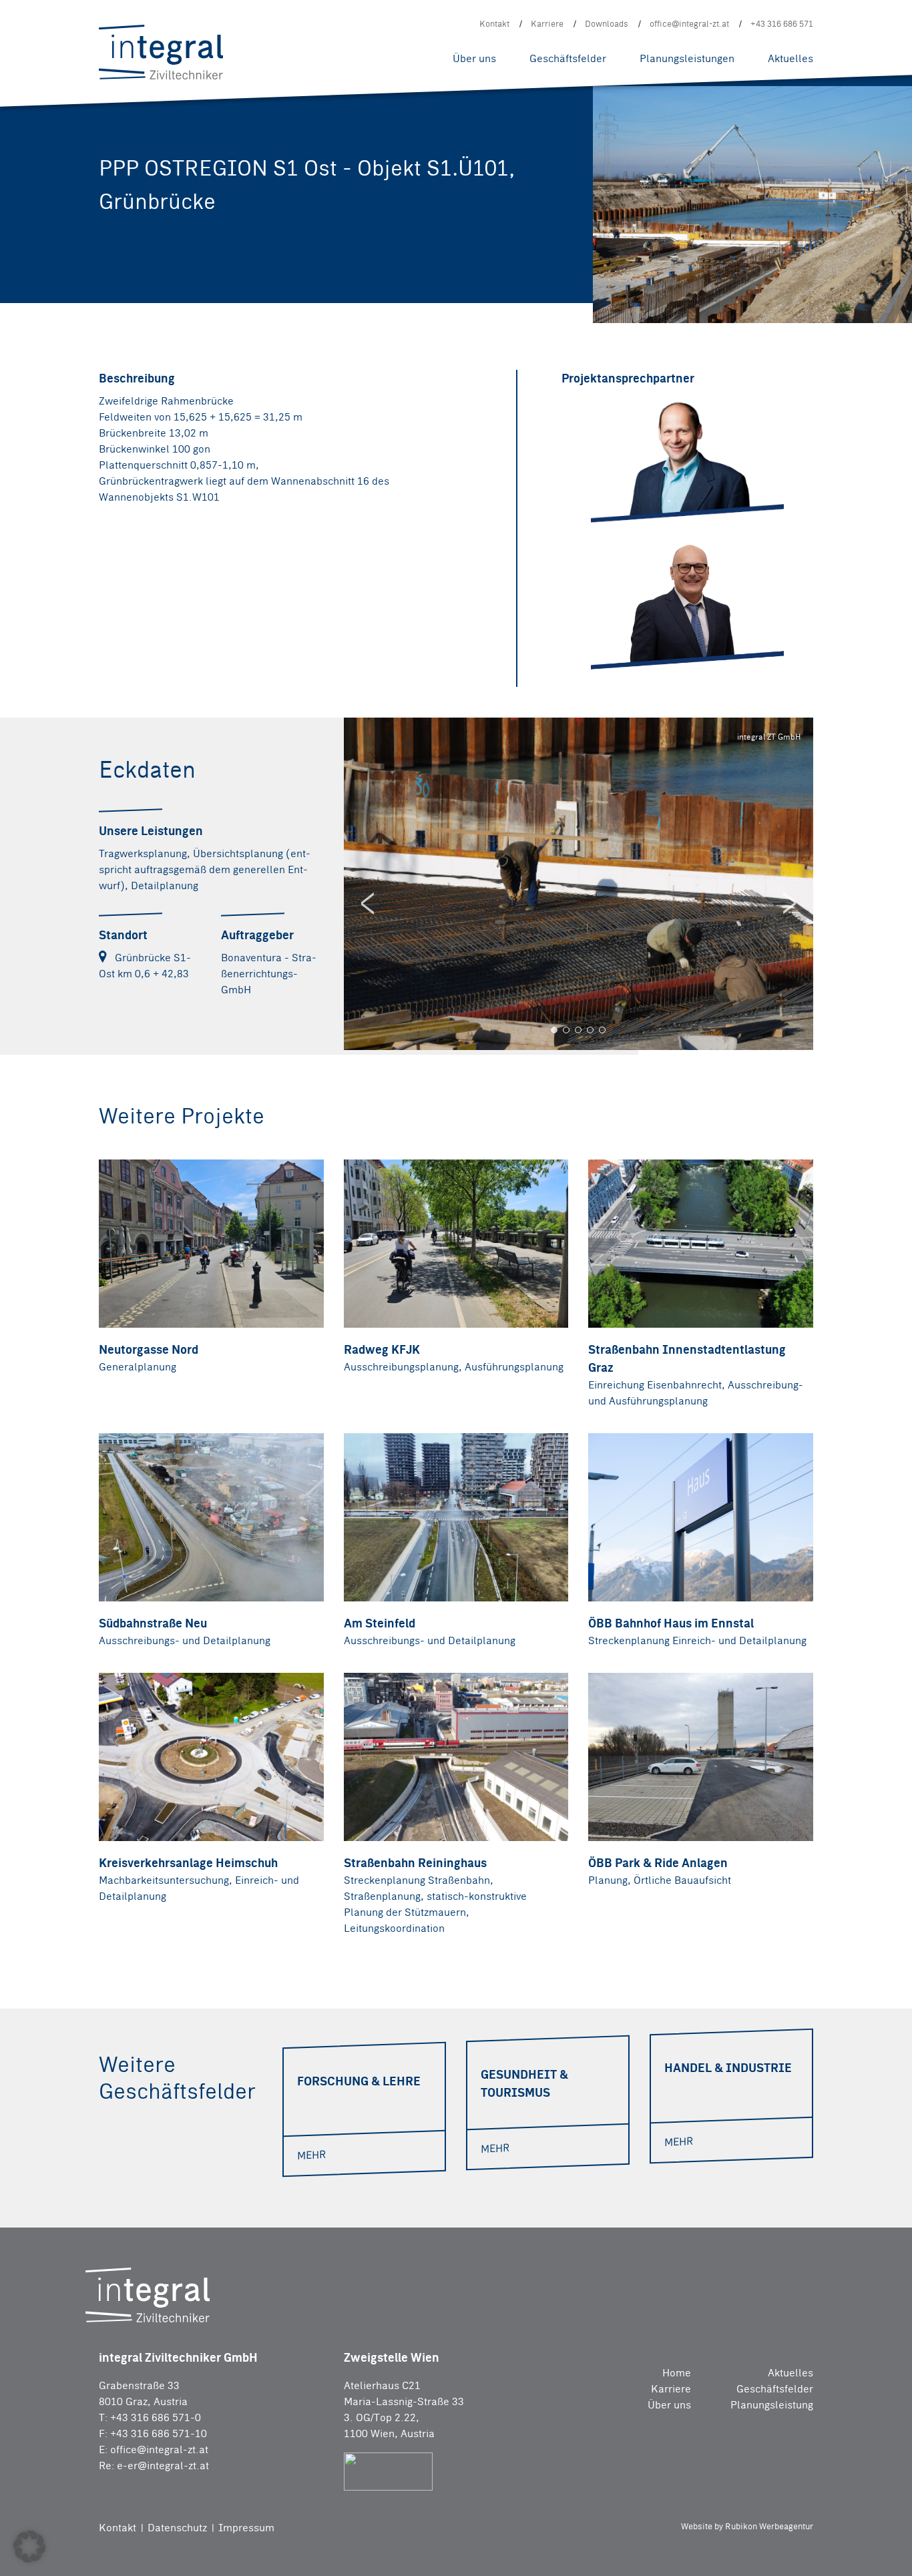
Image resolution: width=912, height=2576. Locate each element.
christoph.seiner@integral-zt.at (686, 496)
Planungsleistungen (687, 58)
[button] (29, 2547)
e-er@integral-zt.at (163, 2466)
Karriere (547, 24)
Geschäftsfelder (568, 58)
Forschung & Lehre (431, 14)
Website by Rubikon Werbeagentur (747, 2526)
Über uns (474, 58)
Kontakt (494, 24)
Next (790, 903)
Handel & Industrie (308, 31)
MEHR (311, 2155)
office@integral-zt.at (689, 24)
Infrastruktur (451, 11)
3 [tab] (578, 1030)
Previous (367, 903)
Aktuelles (790, 58)
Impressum (246, 2528)
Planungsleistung (772, 2405)
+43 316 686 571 (782, 24)
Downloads (607, 24)
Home (676, 2373)
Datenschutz (179, 2528)
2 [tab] (566, 1030)
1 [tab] (554, 1030)
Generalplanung (301, 32)
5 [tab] (602, 1030)
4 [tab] (590, 1030)
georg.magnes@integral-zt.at (681, 632)
